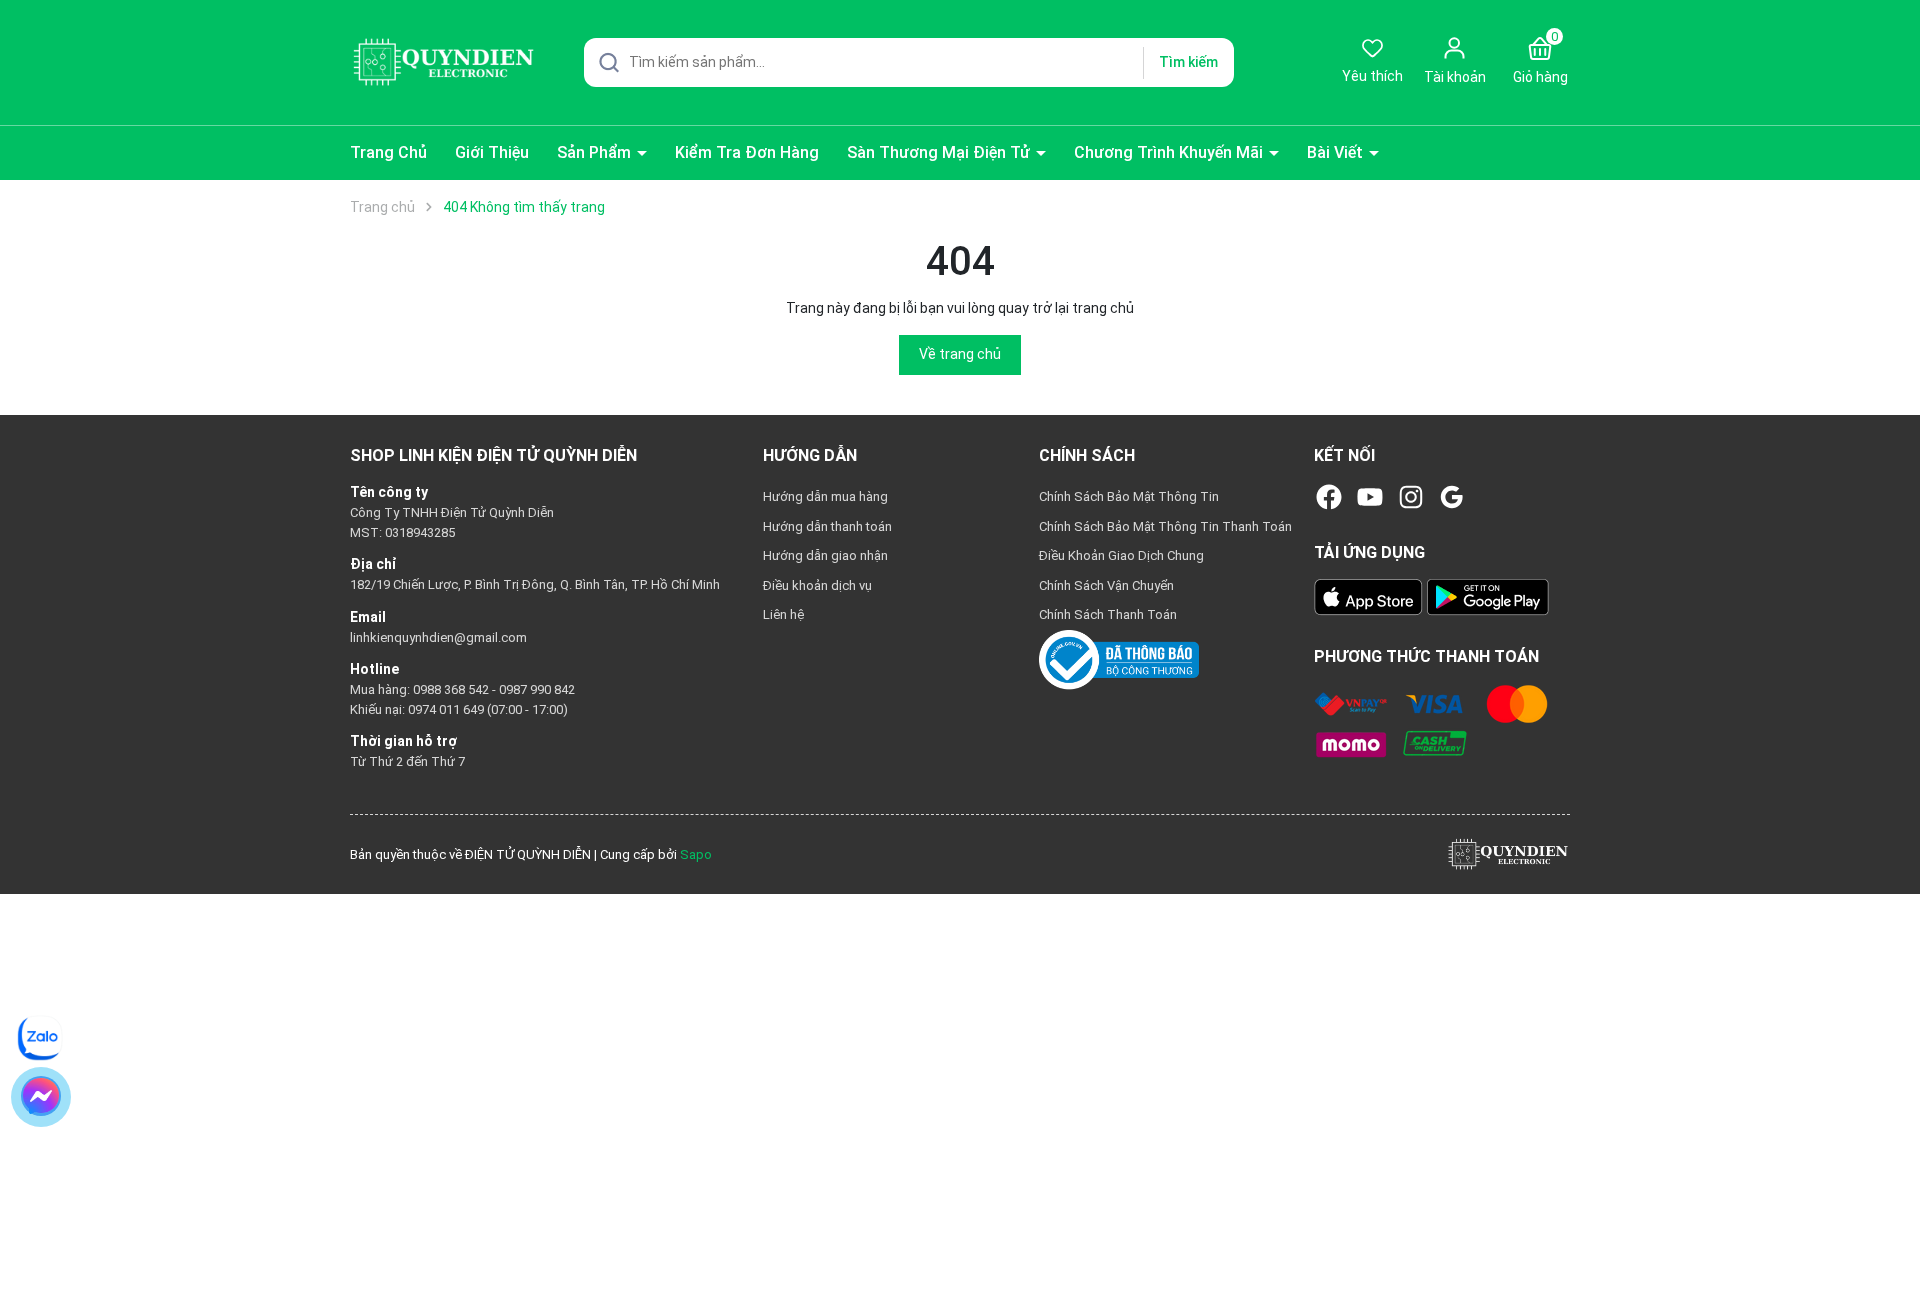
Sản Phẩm (596, 152)
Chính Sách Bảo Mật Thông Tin (1129, 496)
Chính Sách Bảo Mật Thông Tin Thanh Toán (1165, 526)
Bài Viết (1337, 152)
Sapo (696, 854)
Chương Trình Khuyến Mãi (1170, 152)
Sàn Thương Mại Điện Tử (940, 152)
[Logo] (1508, 853)
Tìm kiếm (1188, 62)
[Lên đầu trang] (1888, 1244)
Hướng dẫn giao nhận (825, 555)
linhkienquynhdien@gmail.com (438, 637)
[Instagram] (1411, 497)
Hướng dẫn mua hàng (825, 496)
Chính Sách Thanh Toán (1108, 614)
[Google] (1452, 497)
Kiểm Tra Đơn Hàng (747, 152)
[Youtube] (1370, 497)
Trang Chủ (388, 152)
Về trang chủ (960, 354)
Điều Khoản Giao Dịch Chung (1121, 555)
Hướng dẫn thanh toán (827, 526)
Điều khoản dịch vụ (817, 585)
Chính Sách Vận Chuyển (1106, 585)
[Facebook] (1329, 497)
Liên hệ (783, 614)
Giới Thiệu (492, 152)
